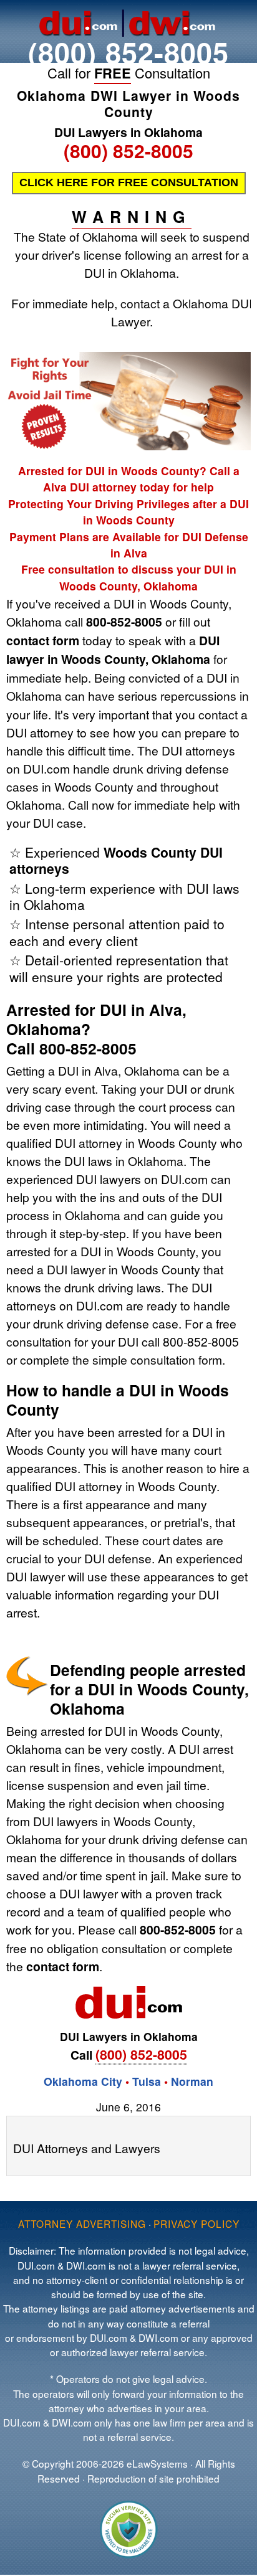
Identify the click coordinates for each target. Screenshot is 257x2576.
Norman (192, 2081)
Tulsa (148, 2081)
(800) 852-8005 (128, 52)
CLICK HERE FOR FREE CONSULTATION (129, 182)
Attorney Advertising (82, 2223)
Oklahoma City (83, 2081)
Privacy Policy (196, 2223)
